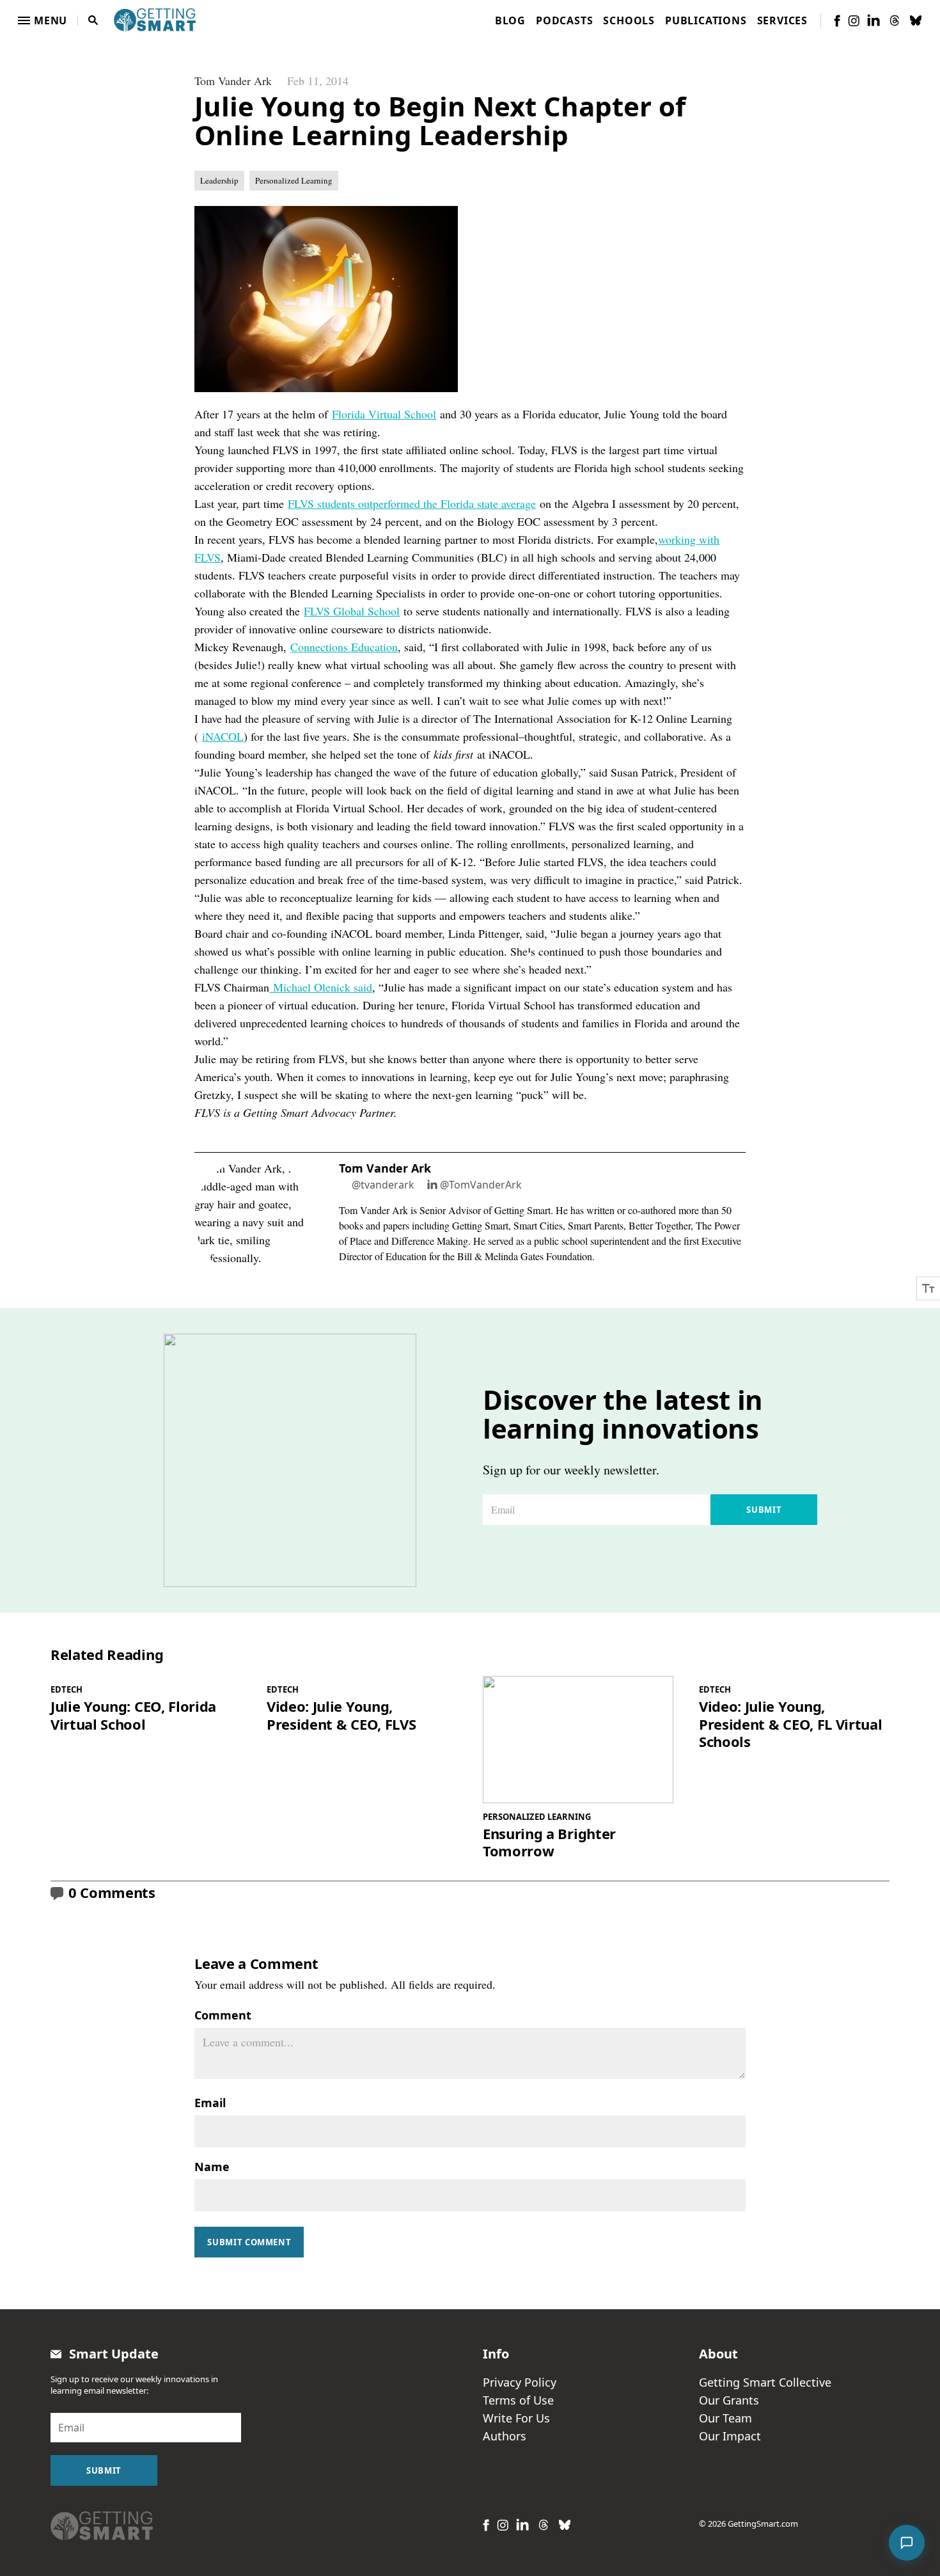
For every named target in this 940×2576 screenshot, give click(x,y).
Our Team (725, 2418)
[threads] (895, 20)
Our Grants (729, 2400)
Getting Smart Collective (765, 2382)
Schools (629, 20)
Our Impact (730, 2436)
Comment (223, 2015)
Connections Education (344, 647)
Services (782, 20)
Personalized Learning (294, 180)
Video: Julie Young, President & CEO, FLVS (341, 1715)
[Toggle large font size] (928, 1288)
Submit (764, 1510)
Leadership (219, 180)
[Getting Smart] (155, 19)
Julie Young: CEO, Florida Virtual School (133, 1715)
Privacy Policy (520, 2382)
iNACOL (223, 736)
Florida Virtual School (384, 414)
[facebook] (837, 21)
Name (212, 2167)
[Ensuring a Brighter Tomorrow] (578, 1740)
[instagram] (854, 21)
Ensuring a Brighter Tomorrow (549, 1843)
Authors (505, 2436)
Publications (706, 20)
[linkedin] (873, 20)
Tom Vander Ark (233, 81)
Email (210, 2103)
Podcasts (564, 20)
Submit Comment (249, 2242)
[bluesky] (916, 20)
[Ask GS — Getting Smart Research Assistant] (907, 2543)
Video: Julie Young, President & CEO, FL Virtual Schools (790, 1724)
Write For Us (516, 2418)
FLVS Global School (352, 611)
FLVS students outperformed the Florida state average (412, 503)
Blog (510, 20)
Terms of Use (518, 2400)
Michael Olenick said (321, 987)
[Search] (93, 20)
